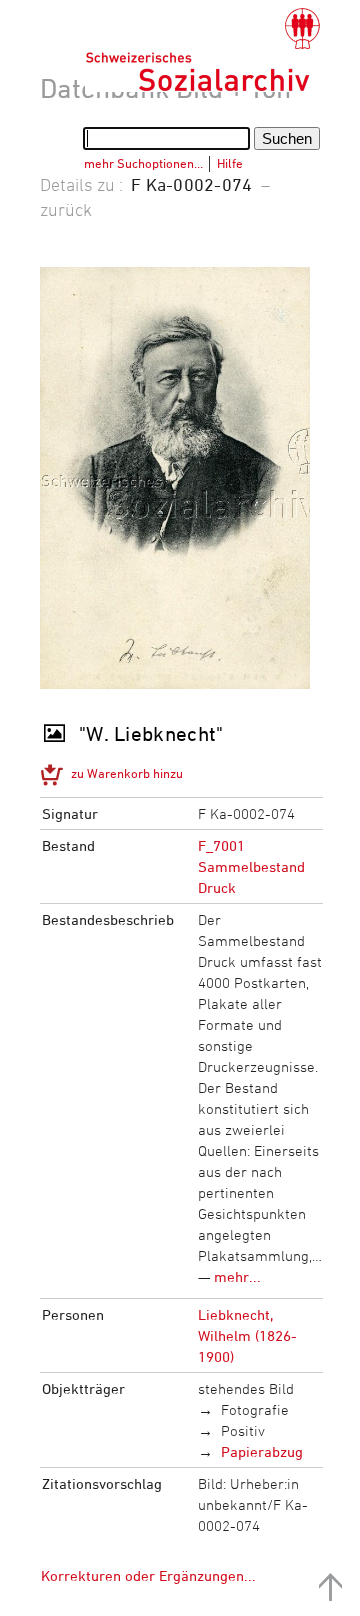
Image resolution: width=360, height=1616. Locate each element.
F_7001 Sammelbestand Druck (251, 866)
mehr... (237, 1276)
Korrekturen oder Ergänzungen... (148, 1575)
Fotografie (255, 1409)
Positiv (243, 1430)
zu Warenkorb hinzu (127, 773)
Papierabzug (262, 1451)
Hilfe (230, 163)
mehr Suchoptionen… (143, 163)
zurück (66, 209)
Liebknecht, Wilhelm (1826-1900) (247, 1335)
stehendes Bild (246, 1388)
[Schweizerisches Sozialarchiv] (202, 50)
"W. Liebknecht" (151, 733)
